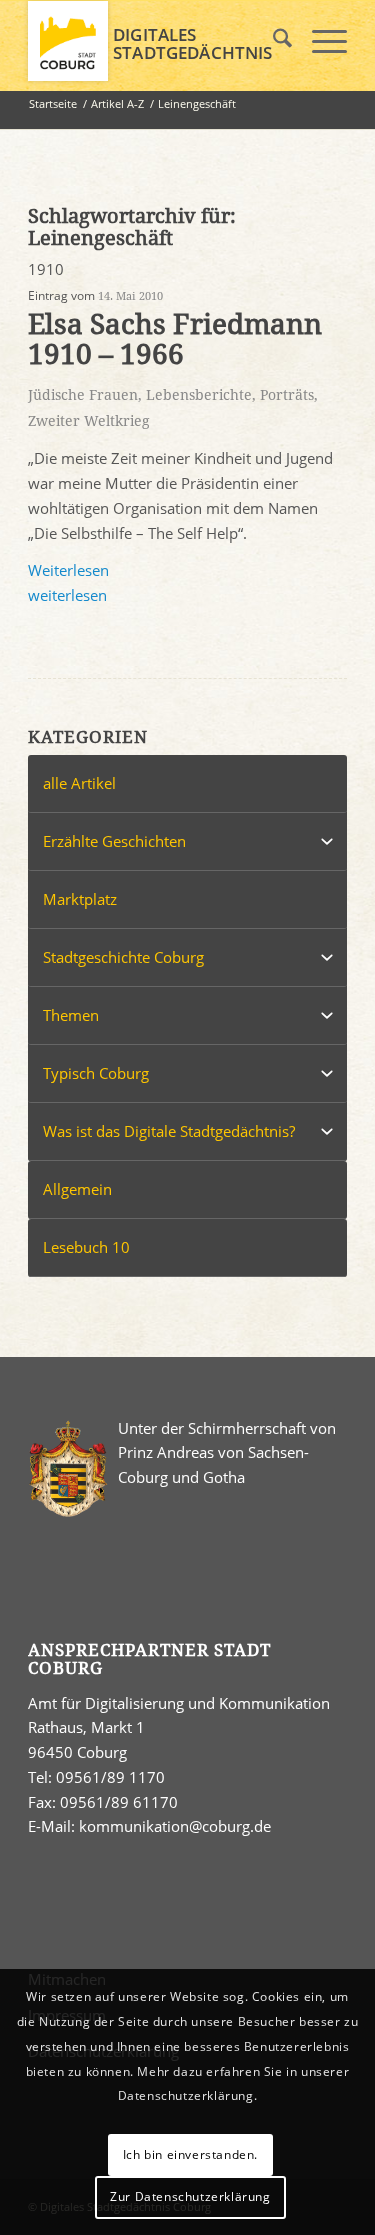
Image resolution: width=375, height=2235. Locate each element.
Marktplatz (80, 899)
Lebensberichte (199, 395)
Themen (71, 1015)
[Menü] (319, 41)
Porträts (287, 395)
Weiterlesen (68, 570)
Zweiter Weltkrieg (89, 421)
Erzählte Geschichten (114, 841)
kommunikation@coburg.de (175, 1826)
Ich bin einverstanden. (190, 2154)
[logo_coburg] (155, 41)
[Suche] (272, 41)
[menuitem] (272, 41)
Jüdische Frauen (83, 395)
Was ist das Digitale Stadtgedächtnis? (169, 1131)
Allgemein (77, 1189)
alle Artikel (79, 783)
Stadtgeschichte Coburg (123, 957)
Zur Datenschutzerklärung (190, 2196)
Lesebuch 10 (86, 1247)
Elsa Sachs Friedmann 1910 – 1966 (175, 340)
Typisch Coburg (96, 1073)
